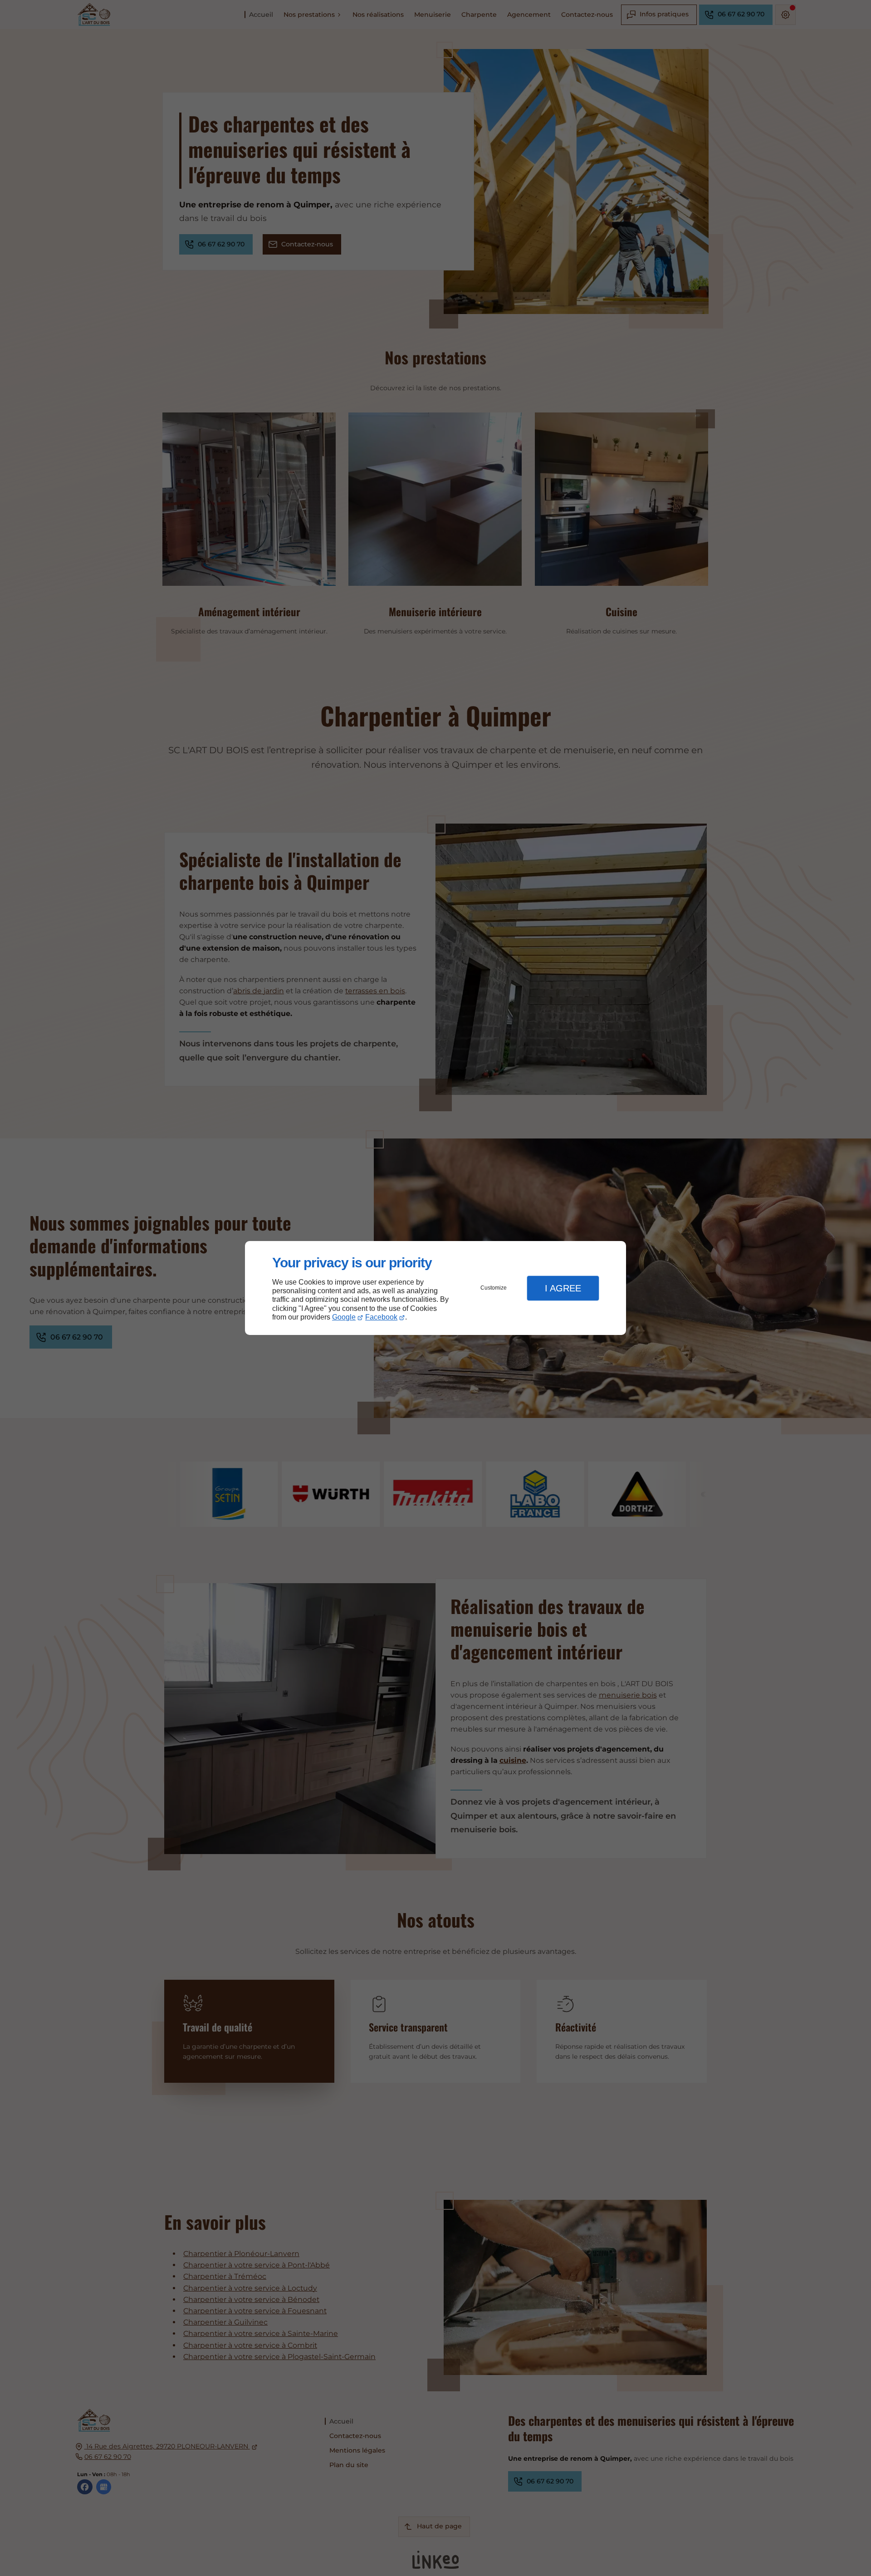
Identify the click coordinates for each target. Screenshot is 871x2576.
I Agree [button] (563, 1288)
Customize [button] (494, 1288)
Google (344, 1317)
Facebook (381, 1317)
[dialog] (435, 1288)
